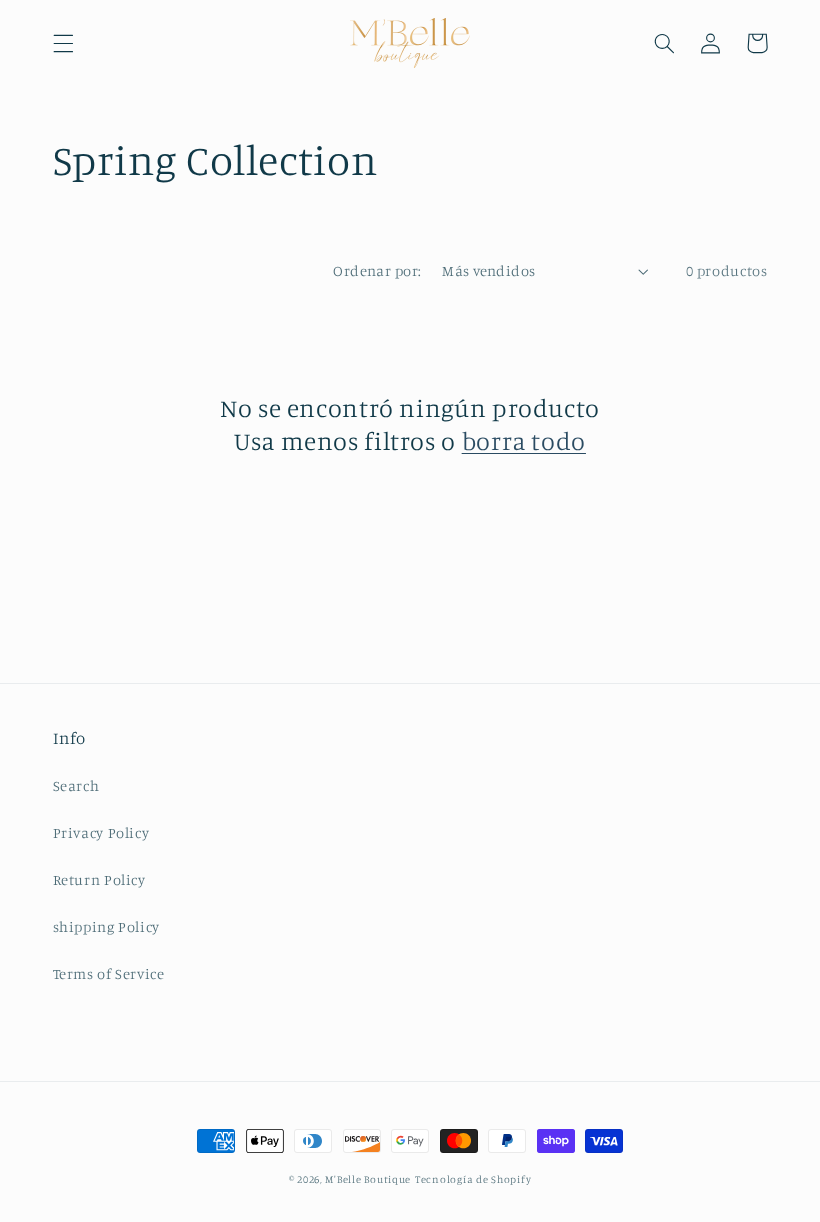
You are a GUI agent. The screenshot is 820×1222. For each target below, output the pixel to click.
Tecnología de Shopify (473, 1179)
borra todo (524, 440)
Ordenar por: (377, 270)
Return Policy (99, 879)
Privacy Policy (101, 832)
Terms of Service (109, 973)
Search (76, 785)
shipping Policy (106, 926)
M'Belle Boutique (368, 1179)
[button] (63, 43)
